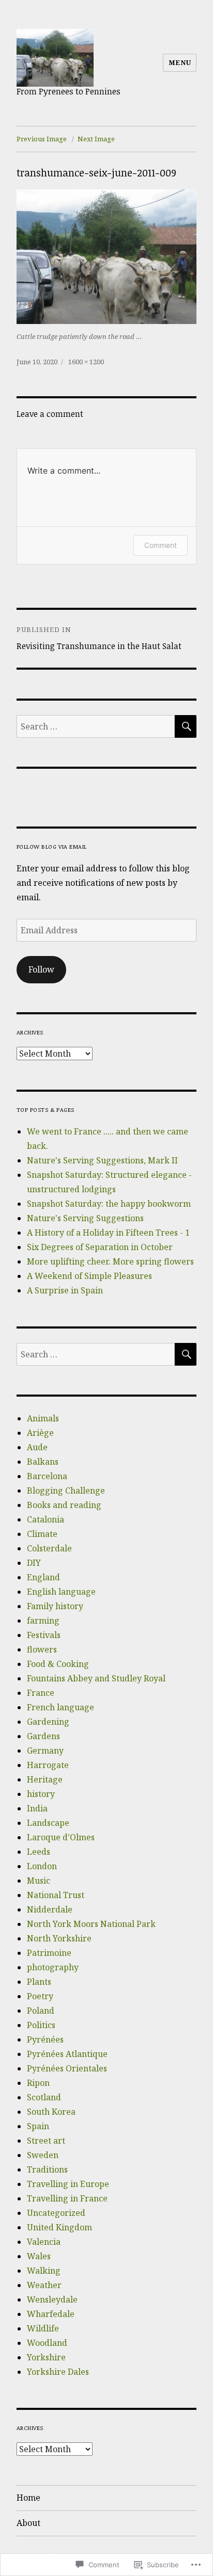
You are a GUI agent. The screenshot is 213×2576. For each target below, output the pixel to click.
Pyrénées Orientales (67, 2068)
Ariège (40, 1433)
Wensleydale (52, 2299)
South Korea (51, 2112)
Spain (38, 2126)
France (41, 1693)
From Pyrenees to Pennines (69, 91)
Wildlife (43, 2328)
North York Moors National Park (91, 1924)
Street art (46, 2141)
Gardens (43, 1736)
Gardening (48, 1722)
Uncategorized (56, 2213)
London (42, 1866)
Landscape (48, 1823)
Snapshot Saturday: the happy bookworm (109, 1204)
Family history (55, 1606)
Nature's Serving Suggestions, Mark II (102, 1160)
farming (43, 1621)
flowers (42, 1649)
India (37, 1808)
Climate (42, 1534)
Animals (43, 1418)
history (41, 1794)
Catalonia (45, 1519)
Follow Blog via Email (52, 846)
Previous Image (42, 139)
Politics (41, 2025)
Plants (39, 1982)
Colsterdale (49, 1548)
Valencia (44, 2242)
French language (60, 1707)
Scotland (44, 2097)
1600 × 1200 (86, 362)
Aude (37, 1447)
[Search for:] (96, 726)
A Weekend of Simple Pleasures (89, 1276)
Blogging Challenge (66, 1490)
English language (61, 1592)
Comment (161, 545)
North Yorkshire (59, 1938)
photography (53, 1967)
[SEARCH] (186, 726)
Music (39, 1881)
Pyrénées (45, 2039)
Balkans (43, 1462)
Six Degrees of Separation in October (100, 1247)
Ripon (38, 2083)
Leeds (39, 1852)
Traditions (47, 2169)
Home (28, 2498)
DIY (34, 1563)
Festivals (44, 1635)
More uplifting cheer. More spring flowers (110, 1261)
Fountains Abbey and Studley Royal (96, 1678)
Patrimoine (49, 1953)
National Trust (56, 1895)
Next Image (96, 139)
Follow (41, 969)
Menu (180, 62)
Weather (44, 2285)
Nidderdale (50, 1909)
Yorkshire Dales (58, 2372)
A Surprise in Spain (65, 1290)
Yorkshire (46, 2357)
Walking (44, 2271)
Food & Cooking (58, 1664)
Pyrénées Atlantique (67, 2054)
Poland (41, 2011)
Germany (45, 1751)
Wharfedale (51, 2314)
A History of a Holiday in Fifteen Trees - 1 (108, 1233)
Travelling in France (67, 2198)
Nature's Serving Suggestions (85, 1218)
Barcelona (47, 1476)
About (28, 2523)
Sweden (43, 2155)
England (43, 1577)
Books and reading (64, 1505)
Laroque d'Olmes (61, 1837)
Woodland (47, 2343)
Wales (39, 2256)
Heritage (45, 1779)
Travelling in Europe (68, 2184)
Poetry (40, 1996)
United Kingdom (59, 2227)
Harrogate (48, 1765)
